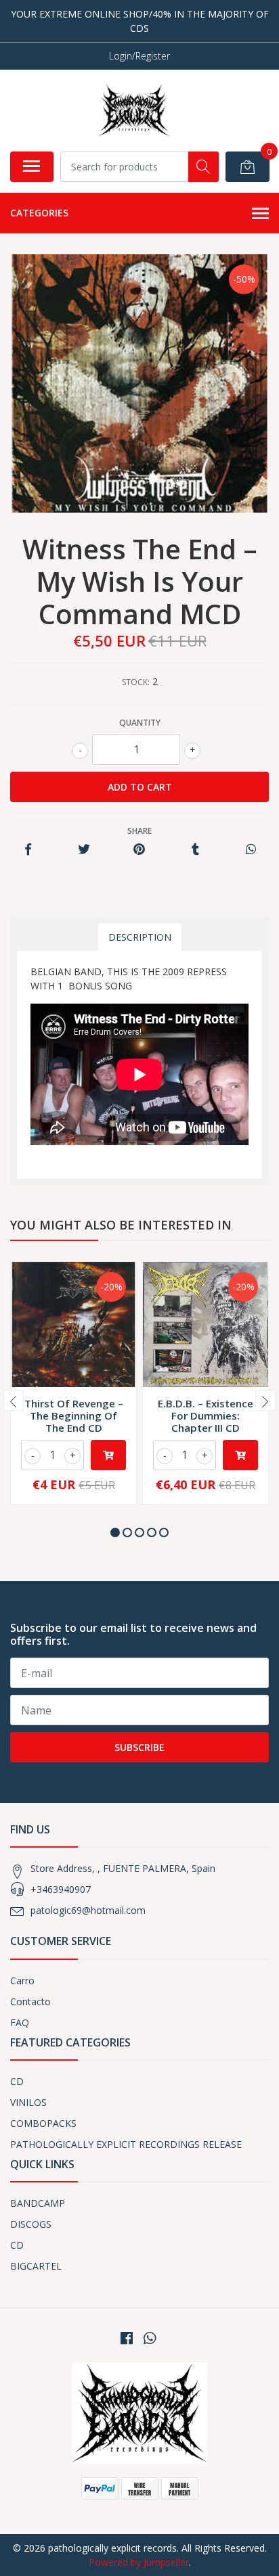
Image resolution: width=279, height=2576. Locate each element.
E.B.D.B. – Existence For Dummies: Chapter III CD (206, 1415)
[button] (115, 1532)
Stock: (136, 682)
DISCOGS (31, 2224)
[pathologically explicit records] (134, 110)
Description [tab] (140, 937)
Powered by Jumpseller (139, 2562)
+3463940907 (61, 1889)
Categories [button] (39, 213)
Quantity (140, 723)
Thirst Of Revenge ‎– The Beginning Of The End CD (74, 1415)
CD (17, 2081)
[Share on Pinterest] (139, 850)
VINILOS (28, 2102)
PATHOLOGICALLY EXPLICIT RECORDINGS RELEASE (126, 2144)
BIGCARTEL (36, 2266)
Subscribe (139, 1747)
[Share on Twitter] (84, 850)
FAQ (20, 2022)
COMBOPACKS (43, 2123)
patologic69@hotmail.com (88, 1910)
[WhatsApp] (150, 2338)
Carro (22, 1981)
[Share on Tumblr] (195, 850)
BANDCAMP (38, 2203)
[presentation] (14, 1401)
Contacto (30, 2001)
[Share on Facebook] (28, 850)
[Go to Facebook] (127, 2338)
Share (139, 831)
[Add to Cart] (108, 1455)
